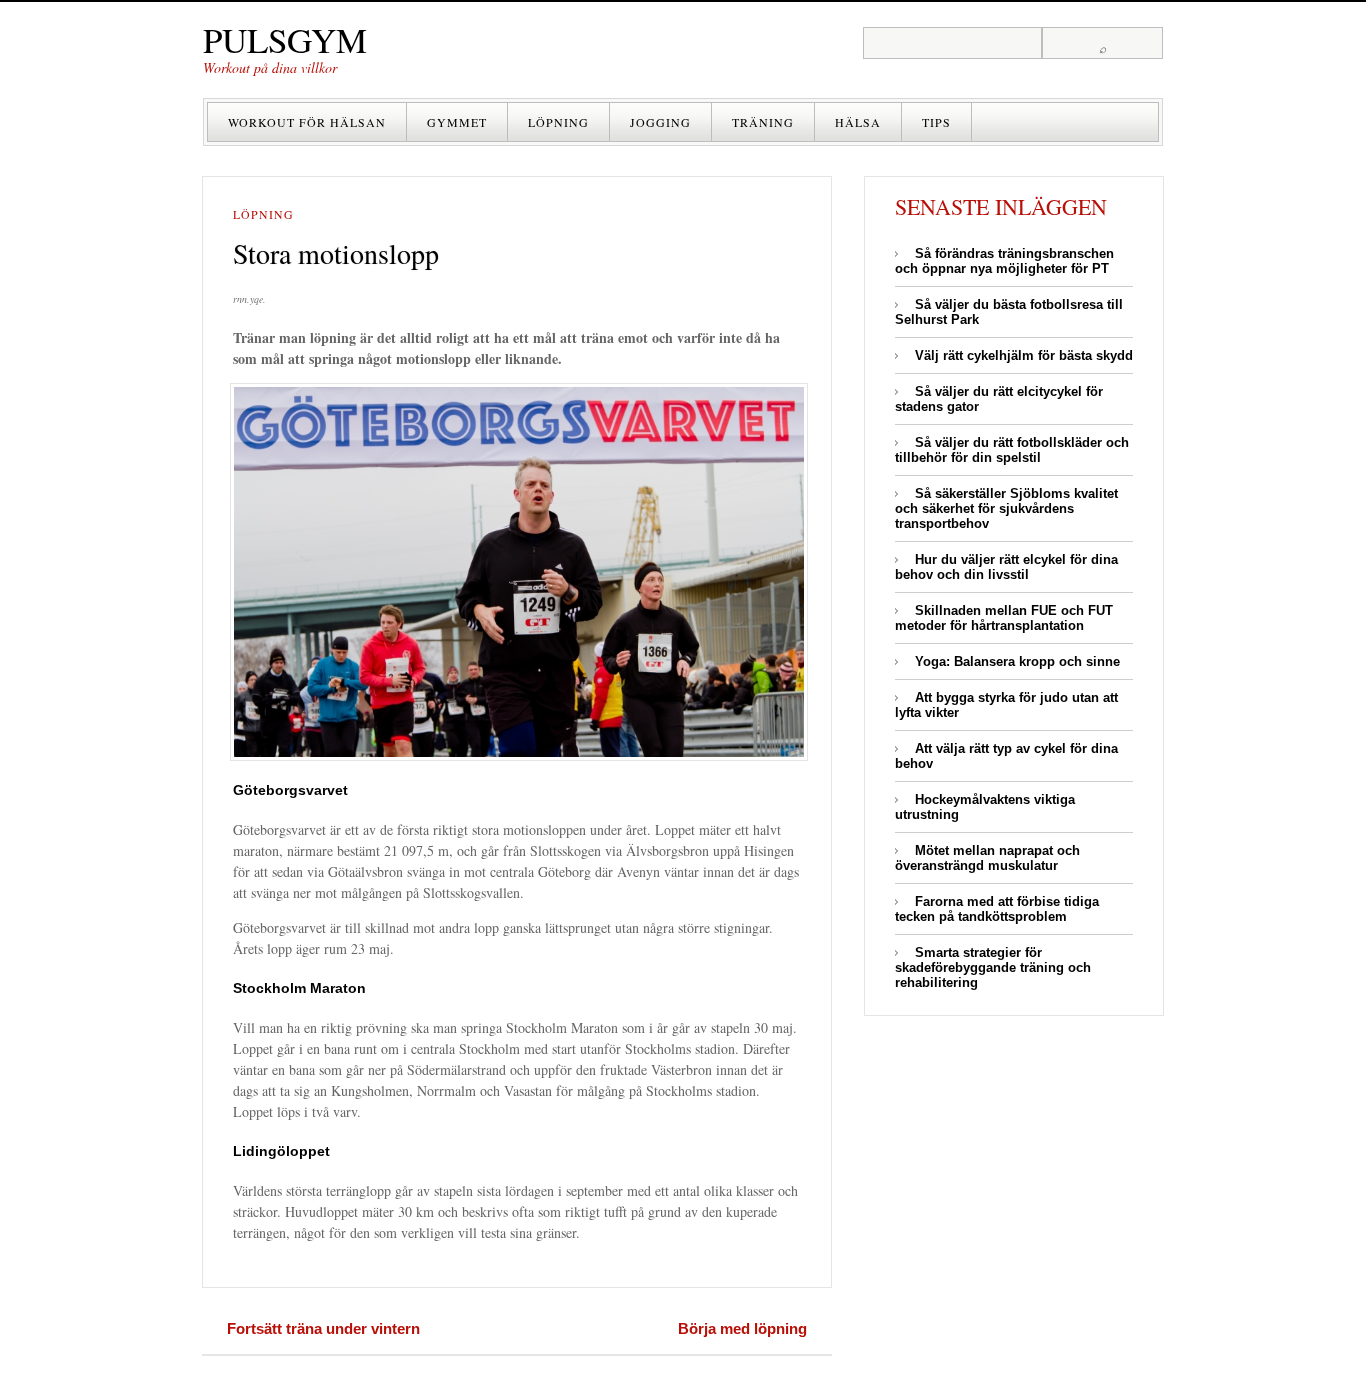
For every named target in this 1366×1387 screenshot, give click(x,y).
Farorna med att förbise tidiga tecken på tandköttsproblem (997, 909)
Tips (936, 122)
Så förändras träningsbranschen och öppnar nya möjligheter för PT (1004, 261)
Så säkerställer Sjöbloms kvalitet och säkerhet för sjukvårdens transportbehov (1006, 508)
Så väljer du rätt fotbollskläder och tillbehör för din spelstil (1012, 450)
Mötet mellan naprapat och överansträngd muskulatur (987, 858)
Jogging (660, 122)
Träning (763, 122)
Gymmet (457, 122)
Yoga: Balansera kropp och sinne (1017, 661)
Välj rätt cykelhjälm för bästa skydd (1024, 355)
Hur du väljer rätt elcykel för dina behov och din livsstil (1006, 567)
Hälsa (858, 122)
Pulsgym (285, 39)
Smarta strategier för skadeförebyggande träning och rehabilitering (993, 967)
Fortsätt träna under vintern (323, 1328)
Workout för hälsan (307, 122)
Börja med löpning (742, 1328)
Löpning (558, 122)
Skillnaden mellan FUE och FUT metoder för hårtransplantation (1004, 618)
